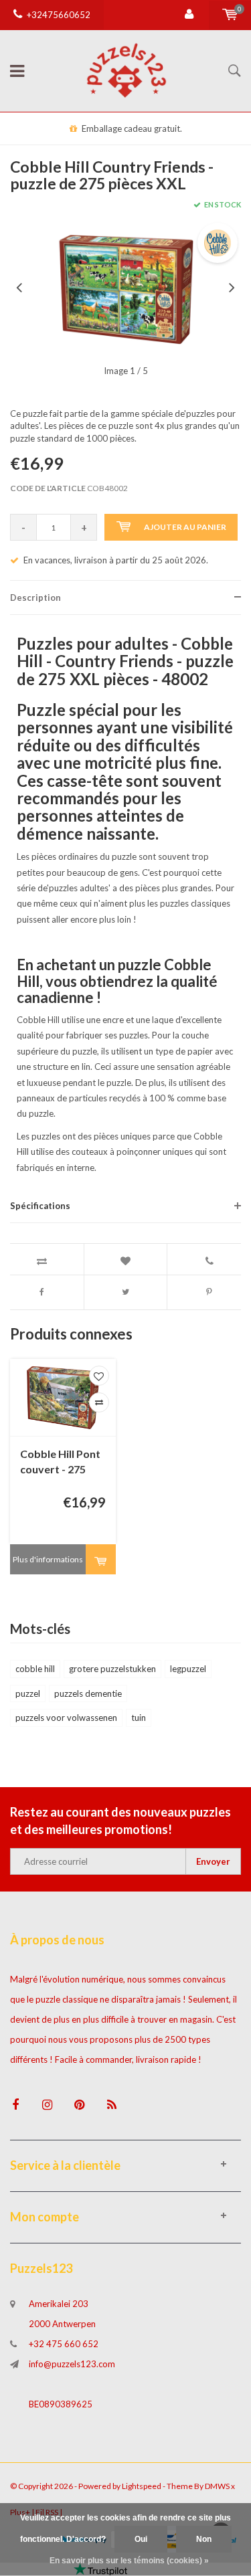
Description (35, 597)
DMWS (217, 2486)
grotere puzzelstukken (112, 1669)
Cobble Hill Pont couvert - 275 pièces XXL (60, 1462)
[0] (230, 15)
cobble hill (35, 1669)
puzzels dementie (88, 1693)
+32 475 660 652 (64, 2344)
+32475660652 (59, 15)
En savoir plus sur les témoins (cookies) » (129, 2561)
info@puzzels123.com (72, 2364)
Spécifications (40, 1206)
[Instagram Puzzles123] (47, 2105)
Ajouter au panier (185, 527)
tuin (139, 1718)
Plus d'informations (48, 1559)
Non (204, 2539)
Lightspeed (142, 2486)
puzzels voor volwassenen (66, 1718)
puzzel (28, 1693)
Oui (141, 2539)
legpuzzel (188, 1669)
